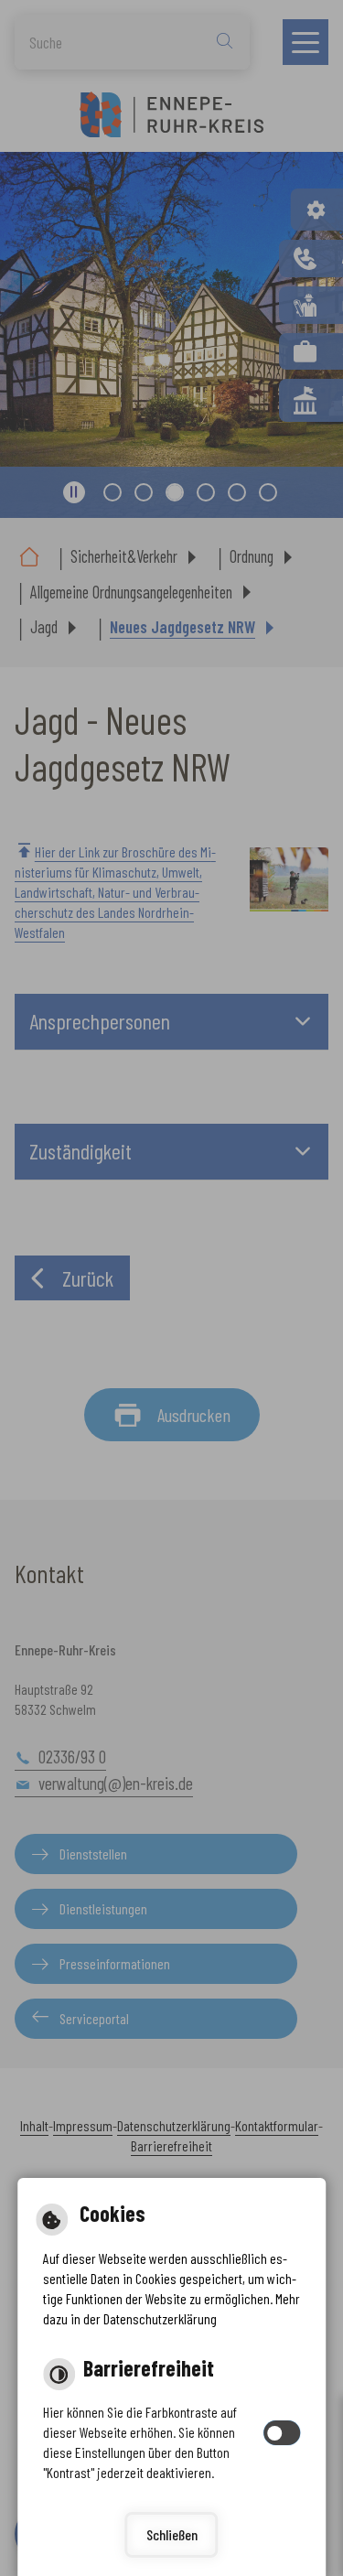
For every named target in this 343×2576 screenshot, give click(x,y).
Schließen (172, 2534)
